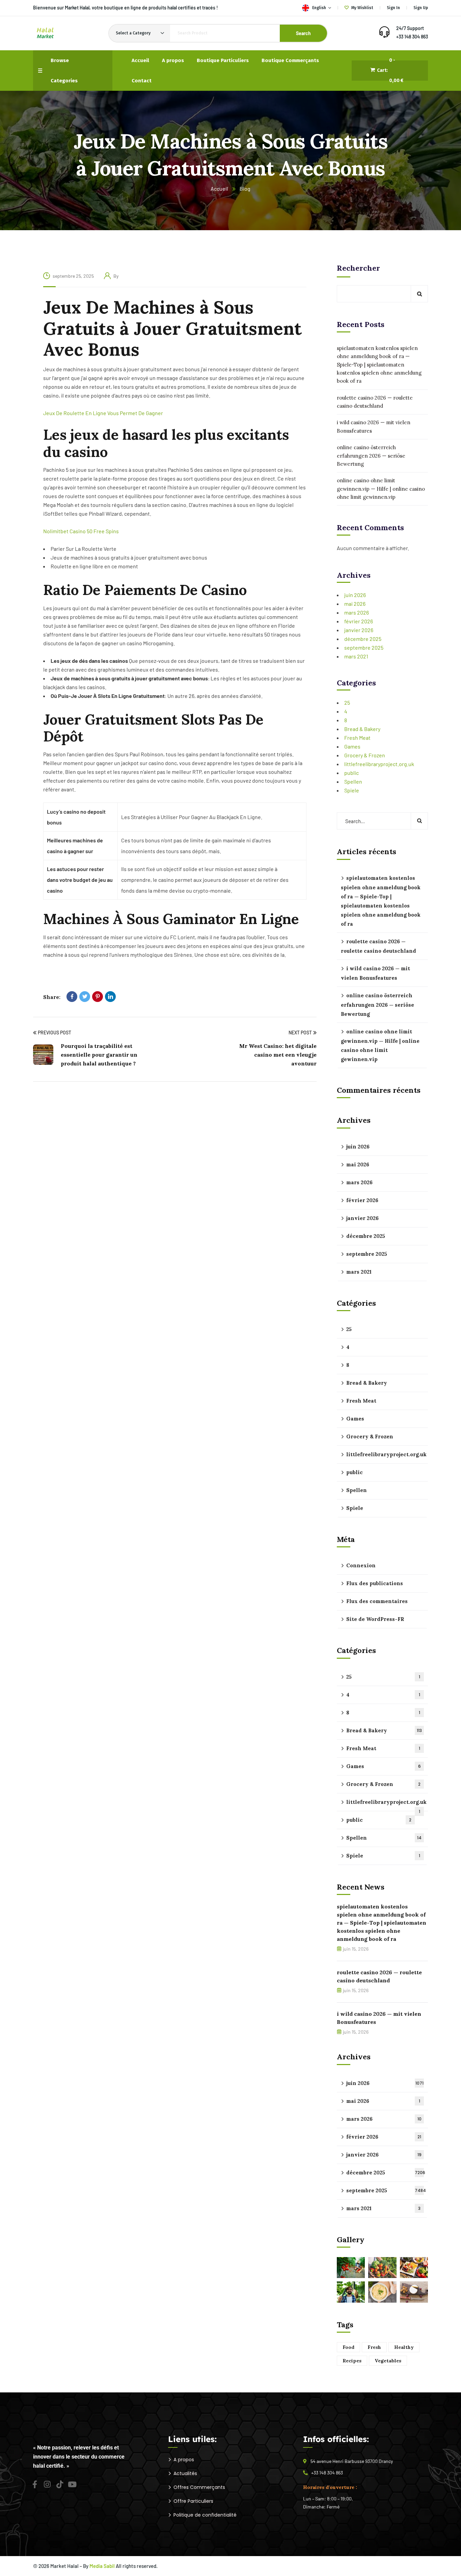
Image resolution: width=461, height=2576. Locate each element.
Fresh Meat (357, 738)
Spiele (352, 790)
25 (347, 702)
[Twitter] (85, 997)
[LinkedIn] (110, 997)
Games (352, 746)
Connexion (361, 1565)
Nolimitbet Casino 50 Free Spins (81, 531)
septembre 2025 (364, 647)
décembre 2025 (363, 639)
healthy (404, 2347)
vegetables (388, 2361)
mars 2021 (356, 656)
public (351, 773)
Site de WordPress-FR (375, 1619)
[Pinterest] (98, 997)
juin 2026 (355, 595)
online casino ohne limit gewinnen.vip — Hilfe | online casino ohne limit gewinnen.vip (381, 489)
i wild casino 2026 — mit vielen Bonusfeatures (374, 426)
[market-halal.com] (45, 33)
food (348, 2347)
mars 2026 (357, 612)
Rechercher (358, 268)
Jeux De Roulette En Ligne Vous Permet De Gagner (103, 413)
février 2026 (359, 621)
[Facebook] (72, 997)
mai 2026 (355, 604)
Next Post (300, 1033)
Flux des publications (375, 1583)
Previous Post (55, 1033)
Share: (52, 997)
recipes (352, 2361)
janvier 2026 (359, 630)
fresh (374, 2347)
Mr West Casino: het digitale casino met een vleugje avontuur (278, 1055)
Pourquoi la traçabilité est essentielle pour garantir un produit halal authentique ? (99, 1055)
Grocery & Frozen (365, 755)
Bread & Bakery (362, 729)
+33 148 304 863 (412, 37)
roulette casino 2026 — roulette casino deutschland (375, 402)
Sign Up (421, 8)
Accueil (219, 188)
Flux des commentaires (377, 1601)
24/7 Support (410, 28)
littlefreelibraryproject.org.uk (379, 764)
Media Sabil (102, 2566)
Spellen (353, 781)
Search (303, 33)
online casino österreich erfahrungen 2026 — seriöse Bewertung (371, 456)
